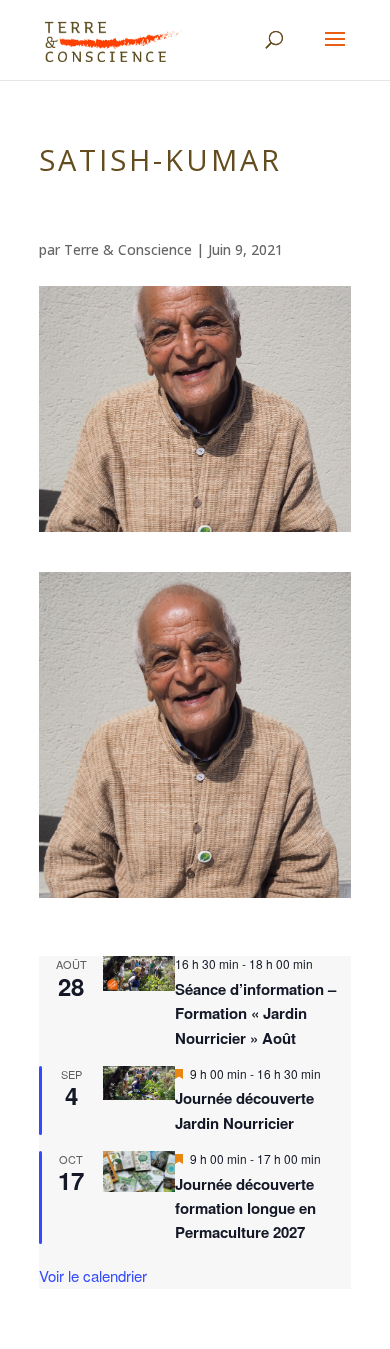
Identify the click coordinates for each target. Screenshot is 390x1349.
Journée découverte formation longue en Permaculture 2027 (245, 1208)
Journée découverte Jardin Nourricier (244, 1110)
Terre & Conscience (128, 249)
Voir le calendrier (93, 1275)
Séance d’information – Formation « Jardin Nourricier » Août (255, 1013)
